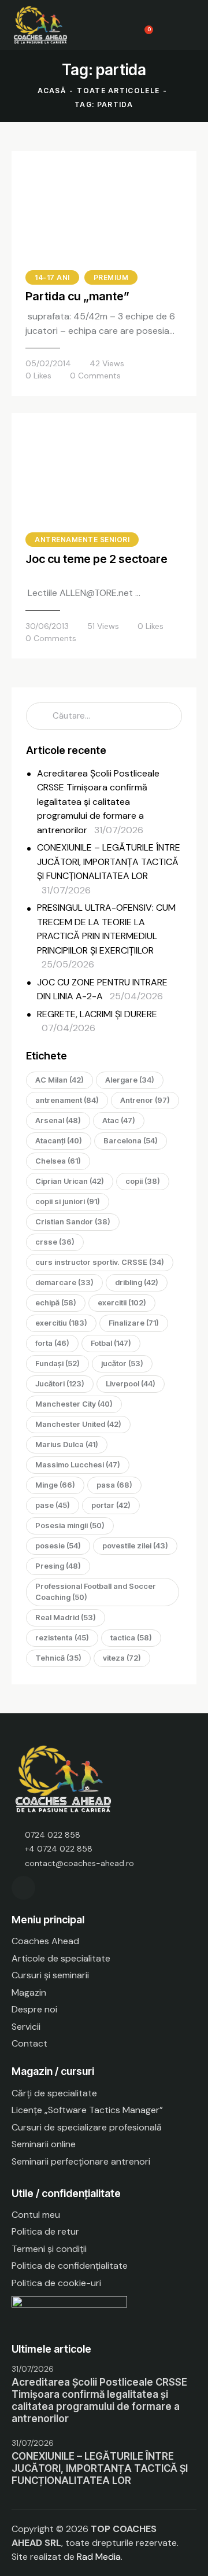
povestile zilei (135, 1545)
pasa (114, 1485)
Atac (119, 1120)
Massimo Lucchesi (78, 1464)
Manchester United (78, 1424)
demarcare (64, 1282)
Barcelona (131, 1140)
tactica (131, 1637)
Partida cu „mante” (77, 296)
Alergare (130, 1080)
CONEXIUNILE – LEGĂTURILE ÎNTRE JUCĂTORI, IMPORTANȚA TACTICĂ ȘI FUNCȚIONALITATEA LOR (109, 862)
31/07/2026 (33, 2369)
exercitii (122, 1302)
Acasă (52, 91)
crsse (55, 1242)
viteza (122, 1658)
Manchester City (74, 1404)
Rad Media (99, 2557)
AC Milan (60, 1080)
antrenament (67, 1100)
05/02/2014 (48, 363)
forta (52, 1343)
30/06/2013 (47, 626)
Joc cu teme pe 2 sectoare (96, 559)
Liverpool (131, 1383)
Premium (111, 277)
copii (143, 1181)
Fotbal (111, 1343)
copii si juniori (68, 1201)
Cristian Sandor (73, 1221)
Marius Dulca (67, 1444)
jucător (122, 1363)
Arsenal (58, 1120)
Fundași (57, 1363)
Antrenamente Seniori (82, 540)
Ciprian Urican (70, 1181)
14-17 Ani (52, 277)
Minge (55, 1485)
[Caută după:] (104, 715)
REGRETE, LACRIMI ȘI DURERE (97, 1014)
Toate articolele (118, 91)
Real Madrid (66, 1617)
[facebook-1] (23, 1888)
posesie (58, 1545)
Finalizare (134, 1323)
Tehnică (58, 1658)
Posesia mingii (70, 1525)
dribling (137, 1282)
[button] (193, 25)
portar (111, 1505)
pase (53, 1505)
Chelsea (58, 1161)
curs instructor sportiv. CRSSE (100, 1262)
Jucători (60, 1383)
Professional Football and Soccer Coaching (96, 1591)
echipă (56, 1302)
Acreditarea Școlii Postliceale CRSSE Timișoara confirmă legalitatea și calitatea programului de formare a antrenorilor (98, 802)
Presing (58, 1566)
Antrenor (145, 1100)
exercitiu (61, 1323)
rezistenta (62, 1637)
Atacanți (59, 1140)
